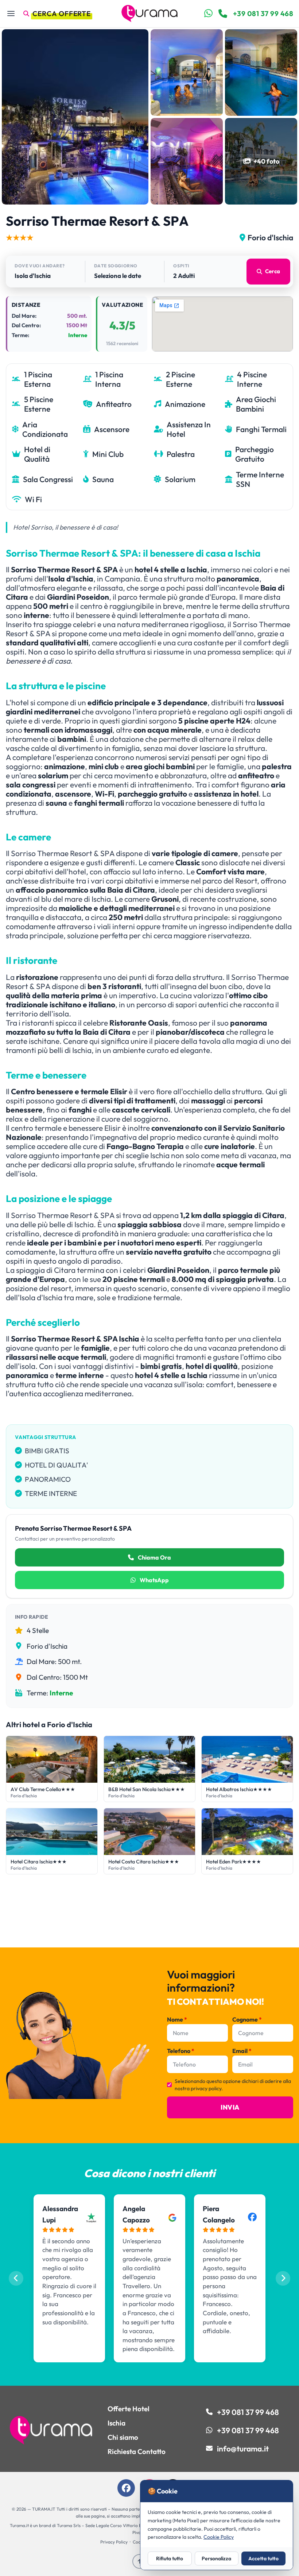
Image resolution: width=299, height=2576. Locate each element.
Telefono (181, 2051)
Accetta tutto (263, 2558)
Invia (230, 2107)
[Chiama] (223, 14)
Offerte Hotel (129, 2409)
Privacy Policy (114, 2542)
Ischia (117, 2423)
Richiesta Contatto (137, 2451)
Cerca (273, 271)
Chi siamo (123, 2437)
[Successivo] (283, 2278)
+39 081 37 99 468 (263, 14)
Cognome (247, 2019)
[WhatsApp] (208, 14)
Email (242, 2051)
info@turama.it (243, 2449)
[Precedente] (16, 2278)
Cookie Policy (219, 2537)
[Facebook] (126, 2488)
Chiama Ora (154, 1557)
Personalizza (216, 2558)
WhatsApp (154, 1580)
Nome (177, 2019)
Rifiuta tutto (170, 2558)
